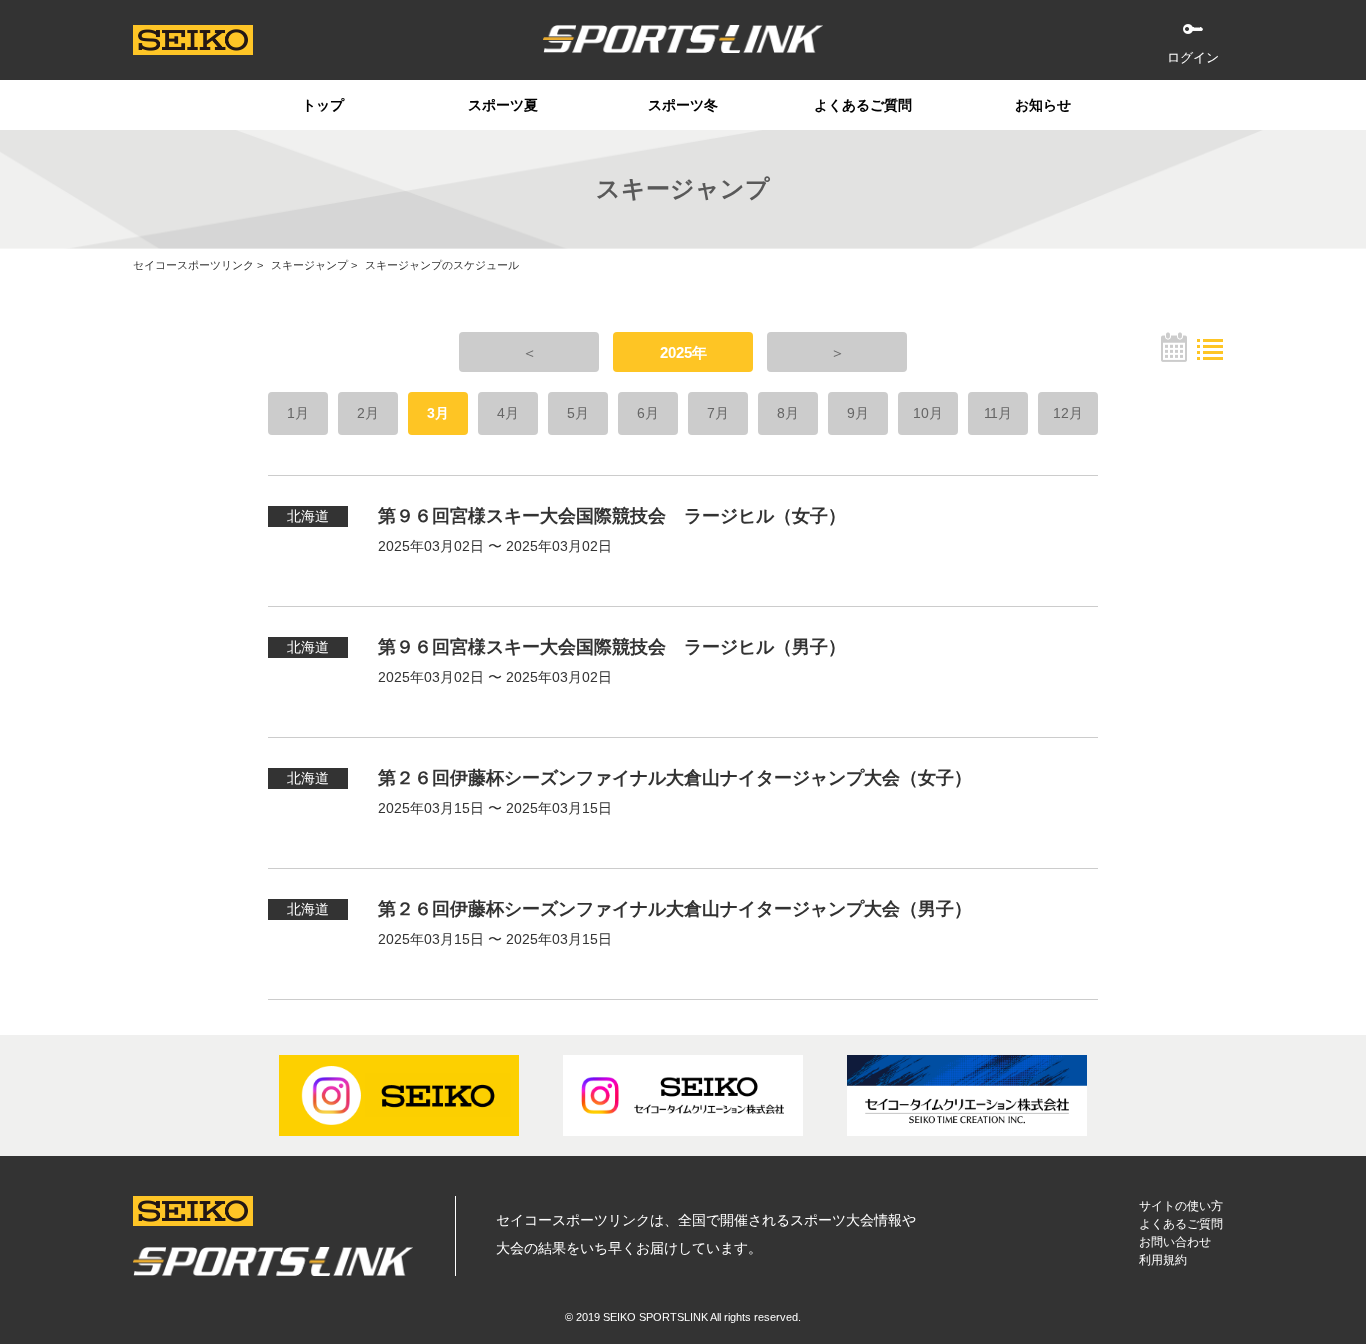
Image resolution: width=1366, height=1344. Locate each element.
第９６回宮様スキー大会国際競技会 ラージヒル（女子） (612, 516)
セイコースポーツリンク (193, 265)
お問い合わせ (1175, 1242)
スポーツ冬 (683, 105)
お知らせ (1043, 105)
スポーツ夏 (503, 105)
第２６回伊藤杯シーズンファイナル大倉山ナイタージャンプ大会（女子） (675, 778)
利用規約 (1163, 1260)
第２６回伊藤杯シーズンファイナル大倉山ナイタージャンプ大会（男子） (675, 909)
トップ (323, 105)
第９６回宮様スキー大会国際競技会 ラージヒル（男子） (612, 647)
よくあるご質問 (863, 105)
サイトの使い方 (1181, 1206)
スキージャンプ (309, 265)
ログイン (1193, 57)
